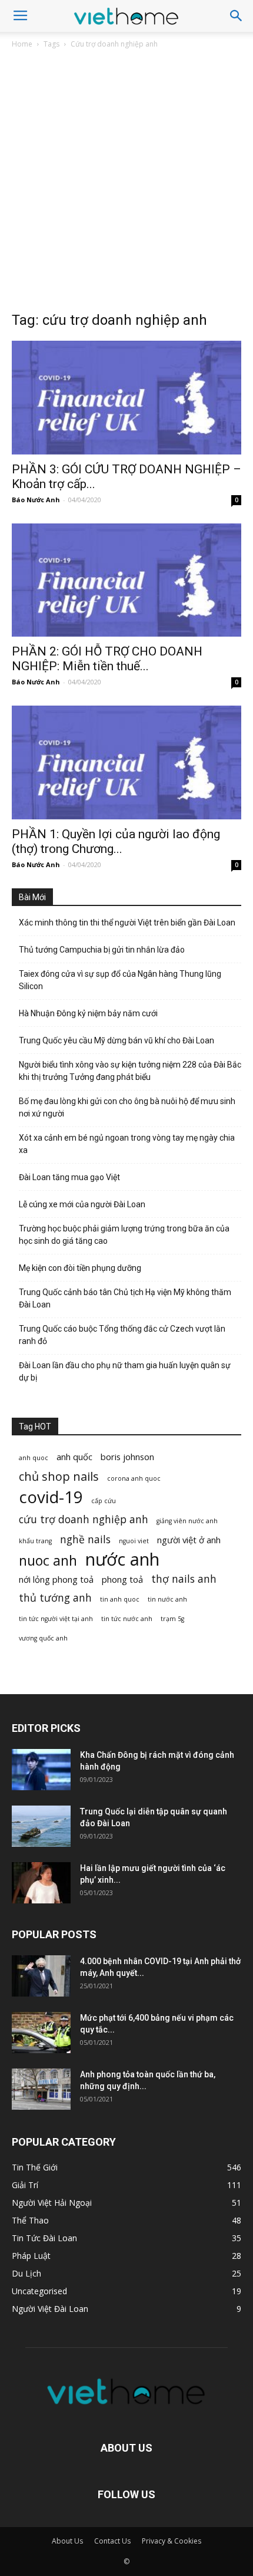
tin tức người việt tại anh (56, 1619)
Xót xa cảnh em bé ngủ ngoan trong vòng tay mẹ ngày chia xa (127, 1144)
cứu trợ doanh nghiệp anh (84, 1519)
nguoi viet (134, 1541)
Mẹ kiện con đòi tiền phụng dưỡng (80, 1268)
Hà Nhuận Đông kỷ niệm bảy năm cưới (88, 1013)
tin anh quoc (120, 1599)
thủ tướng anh (55, 1598)
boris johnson (127, 1457)
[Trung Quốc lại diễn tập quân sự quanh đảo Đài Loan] (41, 1826)
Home (22, 44)
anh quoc (34, 1458)
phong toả (122, 1579)
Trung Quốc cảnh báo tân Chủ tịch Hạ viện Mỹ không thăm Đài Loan (125, 1298)
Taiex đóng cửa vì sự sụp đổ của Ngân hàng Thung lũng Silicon (120, 980)
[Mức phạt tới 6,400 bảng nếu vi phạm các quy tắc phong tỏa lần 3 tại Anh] (41, 2033)
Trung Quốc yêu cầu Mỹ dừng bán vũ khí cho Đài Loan (116, 1040)
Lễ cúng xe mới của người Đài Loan (82, 1204)
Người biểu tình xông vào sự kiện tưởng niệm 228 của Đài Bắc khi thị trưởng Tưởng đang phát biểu (130, 1071)
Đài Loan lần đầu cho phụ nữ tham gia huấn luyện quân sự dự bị (125, 1371)
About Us (67, 2541)
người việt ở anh (189, 1540)
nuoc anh (48, 1561)
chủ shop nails (59, 1476)
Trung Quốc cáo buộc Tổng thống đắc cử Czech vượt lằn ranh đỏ (122, 1335)
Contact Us (112, 2541)
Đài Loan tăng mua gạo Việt (69, 1177)
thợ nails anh (184, 1579)
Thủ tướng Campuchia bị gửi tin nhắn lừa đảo (102, 950)
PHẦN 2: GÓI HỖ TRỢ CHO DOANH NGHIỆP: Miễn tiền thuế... (107, 659)
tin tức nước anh (127, 1619)
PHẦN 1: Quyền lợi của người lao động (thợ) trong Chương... (116, 841)
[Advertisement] (126, 183)
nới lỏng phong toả (56, 1579)
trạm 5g (172, 1619)
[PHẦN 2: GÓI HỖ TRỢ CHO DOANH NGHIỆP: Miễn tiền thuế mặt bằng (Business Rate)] (126, 580)
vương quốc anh (43, 1638)
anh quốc (74, 1457)
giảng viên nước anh (187, 1521)
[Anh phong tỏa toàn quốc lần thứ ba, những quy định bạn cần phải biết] (41, 2089)
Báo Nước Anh (36, 500)
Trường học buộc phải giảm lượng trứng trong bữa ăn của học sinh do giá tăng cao (124, 1235)
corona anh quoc (134, 1478)
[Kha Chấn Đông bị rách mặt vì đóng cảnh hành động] (41, 1770)
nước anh (122, 1559)
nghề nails (85, 1539)
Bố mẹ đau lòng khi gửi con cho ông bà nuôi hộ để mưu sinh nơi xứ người (127, 1107)
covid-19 (51, 1497)
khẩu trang (35, 1541)
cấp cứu (104, 1501)
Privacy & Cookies (172, 2541)
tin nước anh (167, 1599)
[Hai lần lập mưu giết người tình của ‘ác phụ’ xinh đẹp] (41, 1883)
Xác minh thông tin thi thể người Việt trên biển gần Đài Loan (127, 923)
